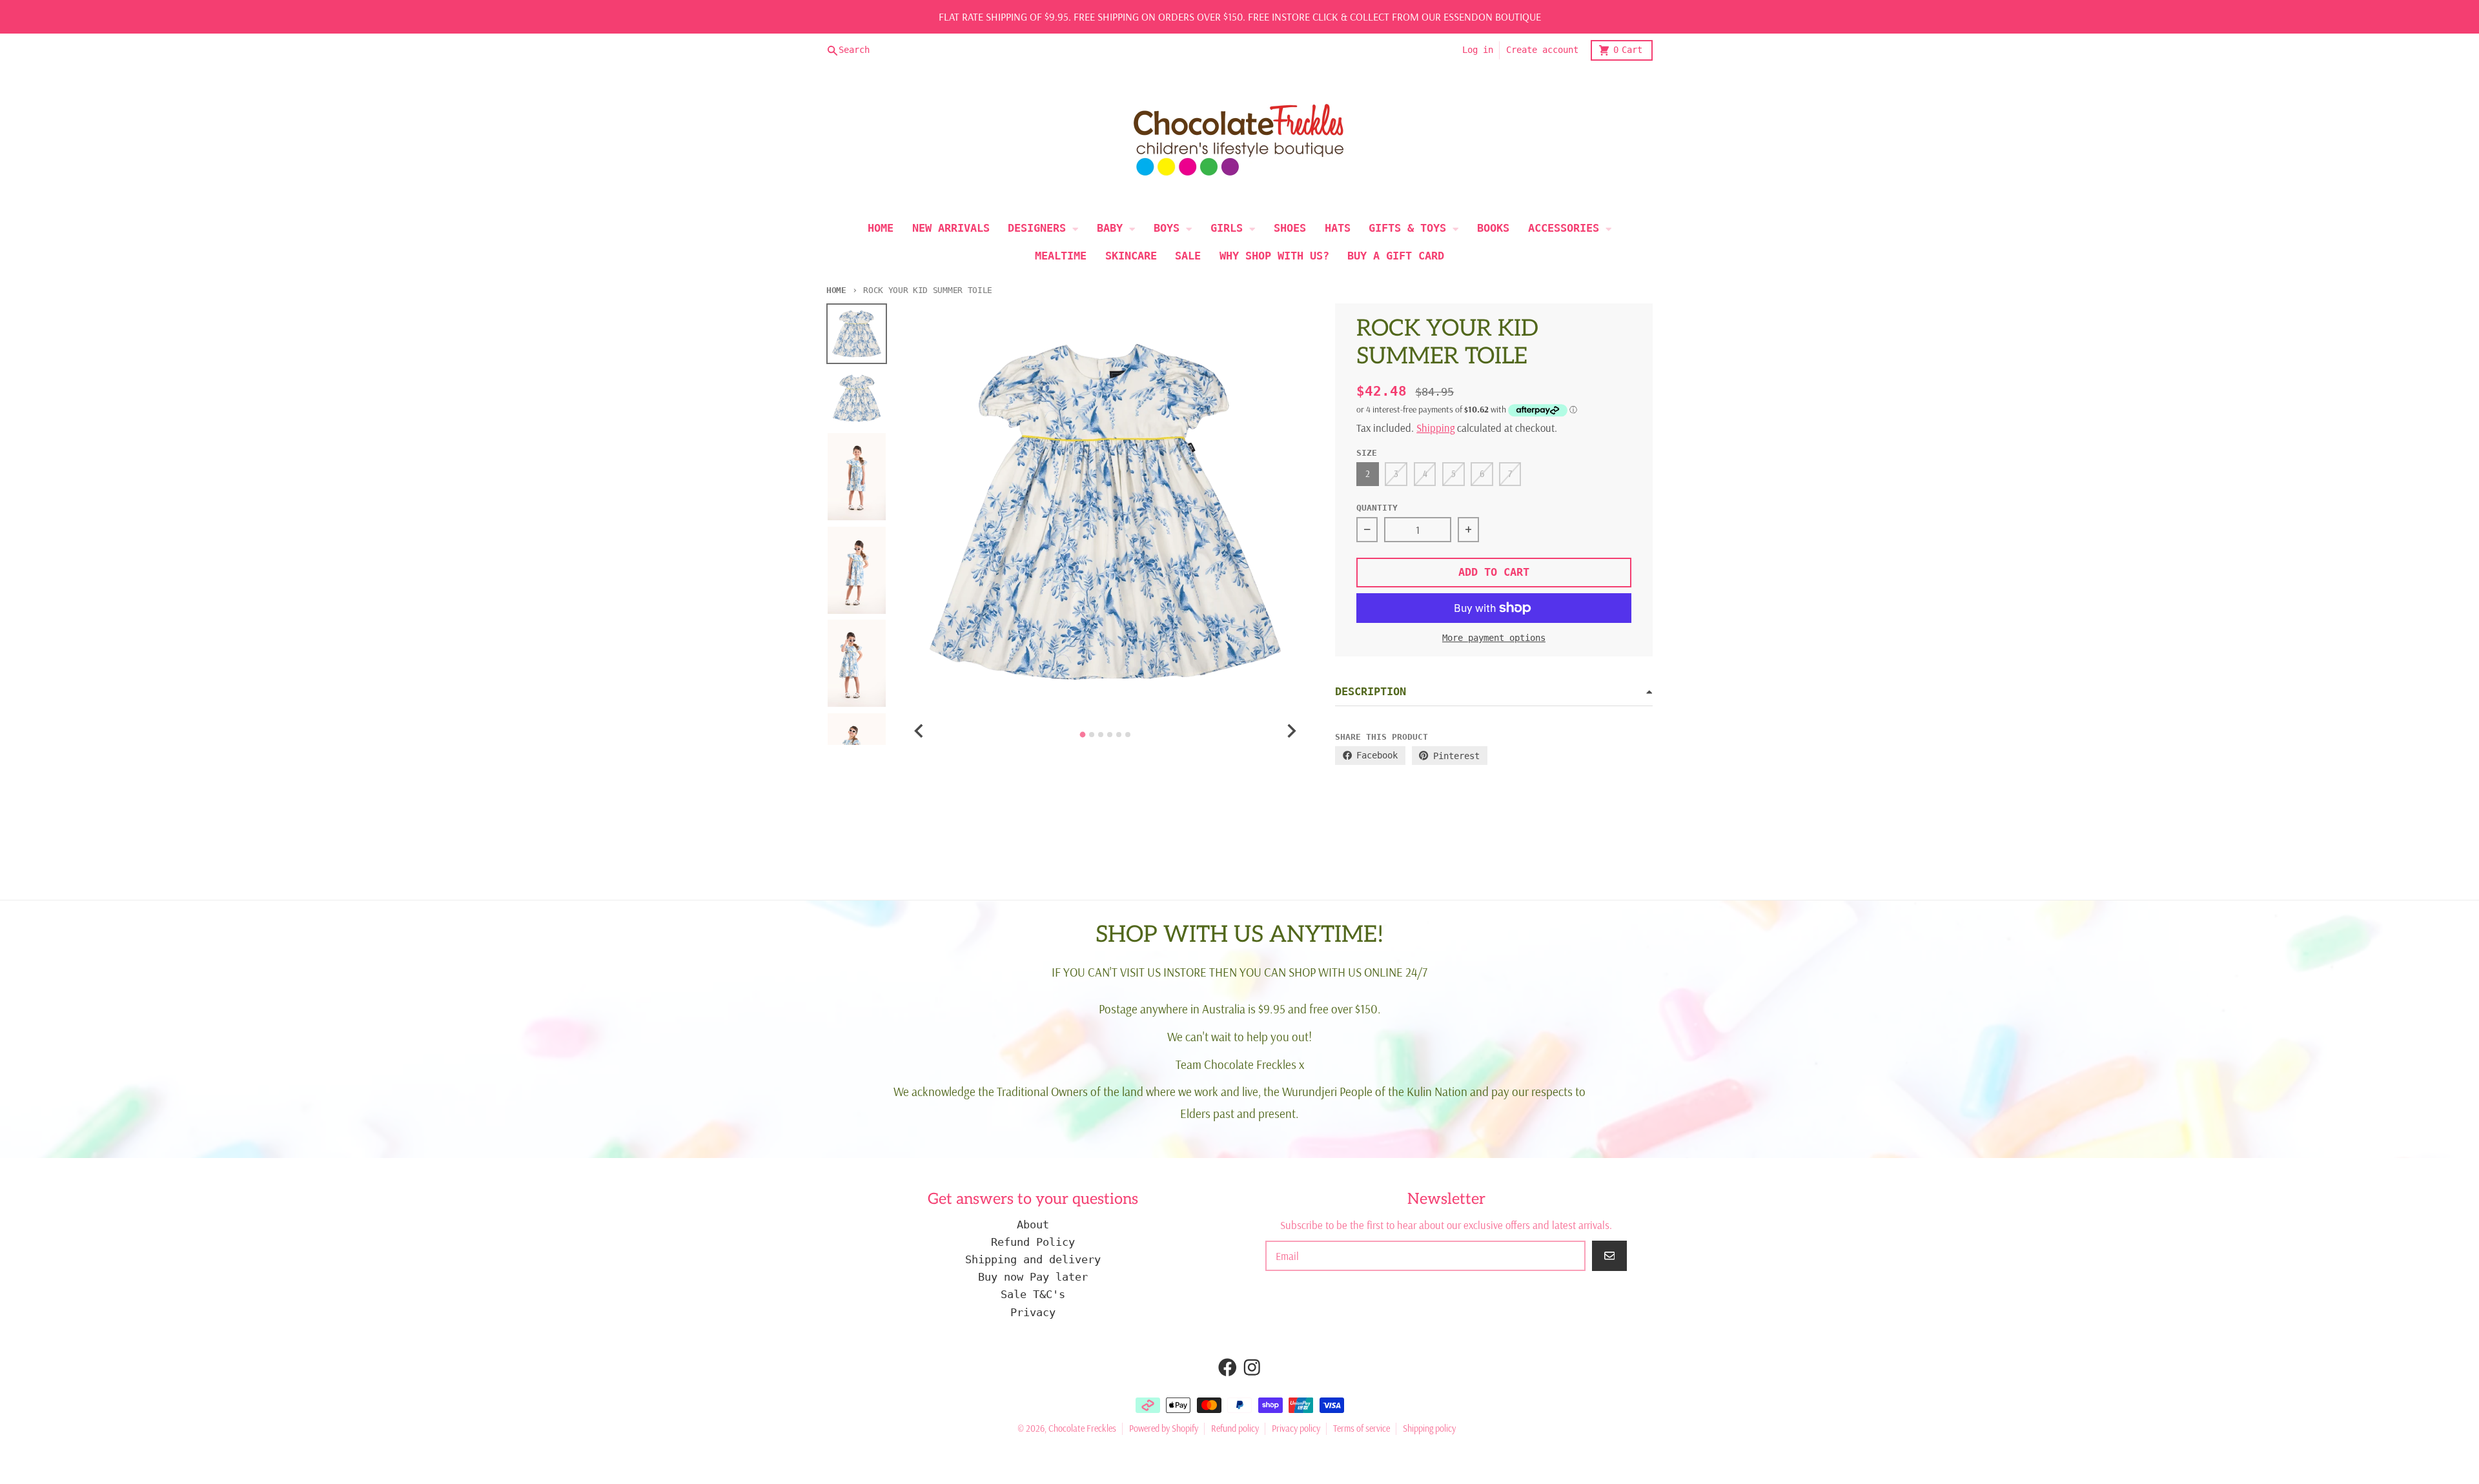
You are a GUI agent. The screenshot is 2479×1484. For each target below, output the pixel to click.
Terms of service (1362, 1428)
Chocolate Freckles (1082, 1428)
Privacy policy (1296, 1428)
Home (836, 290)
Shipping (1435, 428)
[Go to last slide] (920, 731)
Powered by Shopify (1164, 1428)
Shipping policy (1429, 1428)
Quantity (1377, 508)
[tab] (1083, 734)
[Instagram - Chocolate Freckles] (1252, 1367)
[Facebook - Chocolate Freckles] (1228, 1367)
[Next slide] (1290, 731)
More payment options (1494, 638)
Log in (1478, 50)
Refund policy (1235, 1428)
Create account (1542, 50)
